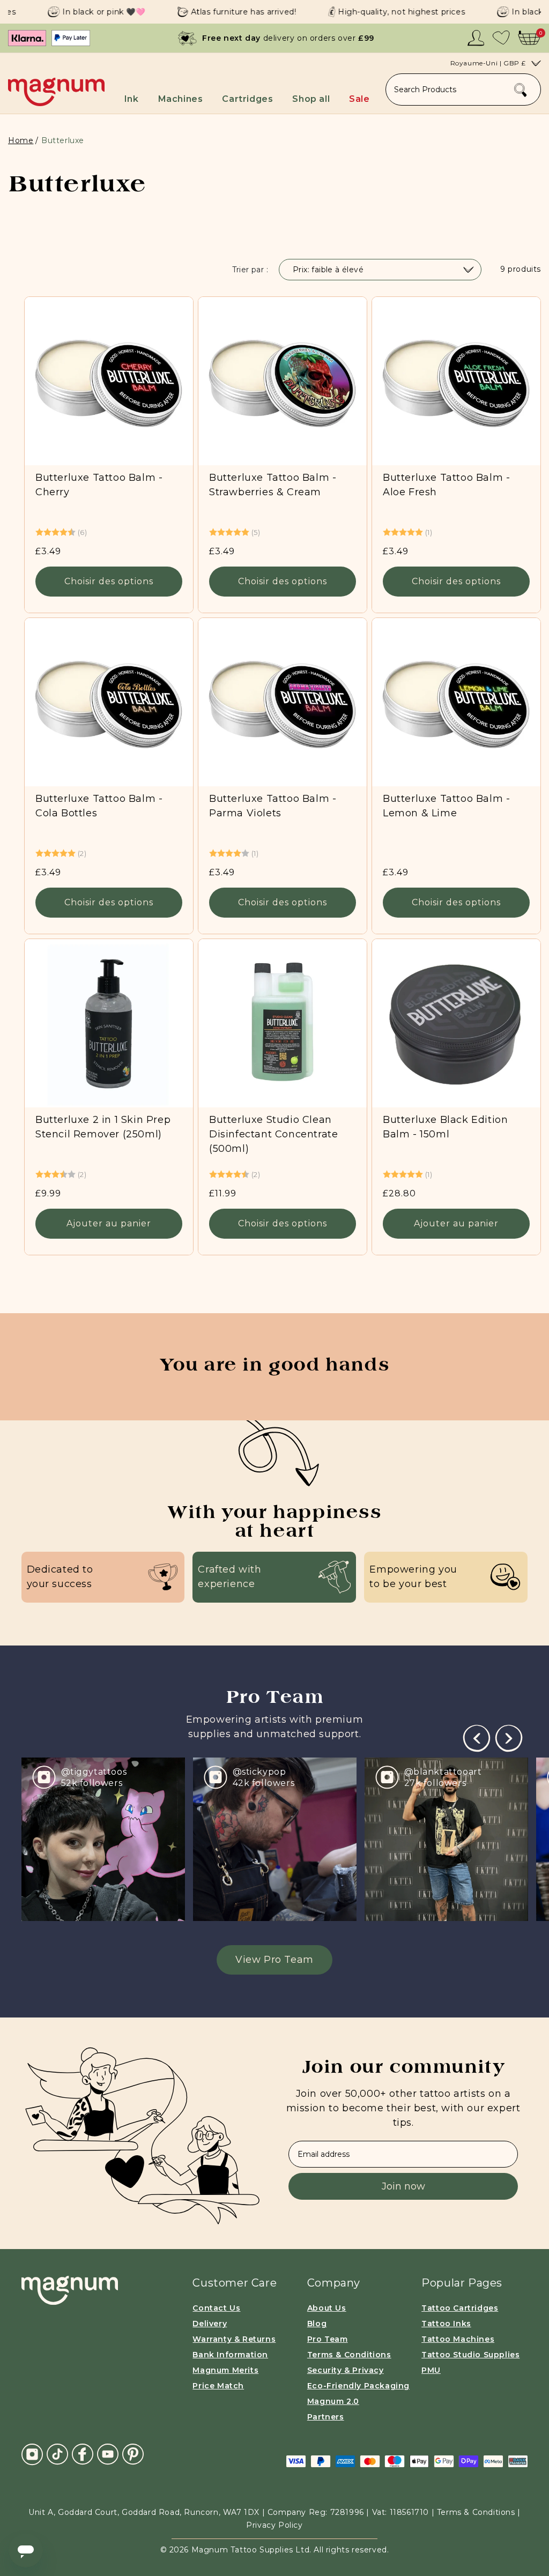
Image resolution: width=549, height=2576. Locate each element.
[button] (136, 96)
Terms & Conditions (349, 2355)
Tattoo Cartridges (460, 2308)
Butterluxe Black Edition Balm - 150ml (445, 1127)
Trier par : (250, 270)
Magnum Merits (225, 2370)
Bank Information (230, 2355)
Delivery (210, 2324)
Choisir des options (109, 581)
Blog (317, 2324)
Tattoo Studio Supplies (470, 2355)
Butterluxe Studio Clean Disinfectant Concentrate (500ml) (273, 1134)
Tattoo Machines (458, 2339)
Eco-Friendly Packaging (358, 2386)
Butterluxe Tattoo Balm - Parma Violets (273, 806)
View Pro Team (274, 1960)
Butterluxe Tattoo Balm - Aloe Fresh (446, 485)
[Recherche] (521, 90)
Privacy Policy (274, 2525)
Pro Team (328, 2339)
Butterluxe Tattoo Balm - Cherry (99, 485)
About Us (327, 2308)
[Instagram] (32, 2454)
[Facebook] (83, 2454)
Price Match (218, 2386)
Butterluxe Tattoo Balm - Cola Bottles (99, 806)
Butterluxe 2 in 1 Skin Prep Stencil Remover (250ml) (103, 1127)
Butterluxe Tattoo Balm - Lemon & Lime (446, 806)
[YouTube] (108, 2454)
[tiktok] (57, 2454)
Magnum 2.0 (333, 2401)
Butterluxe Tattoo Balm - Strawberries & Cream (273, 485)
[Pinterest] (133, 2454)
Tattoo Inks (446, 2324)
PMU (431, 2370)
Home (21, 140)
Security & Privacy (346, 2370)
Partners (326, 2417)
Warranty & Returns (234, 2339)
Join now (403, 2186)
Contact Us (216, 2308)
